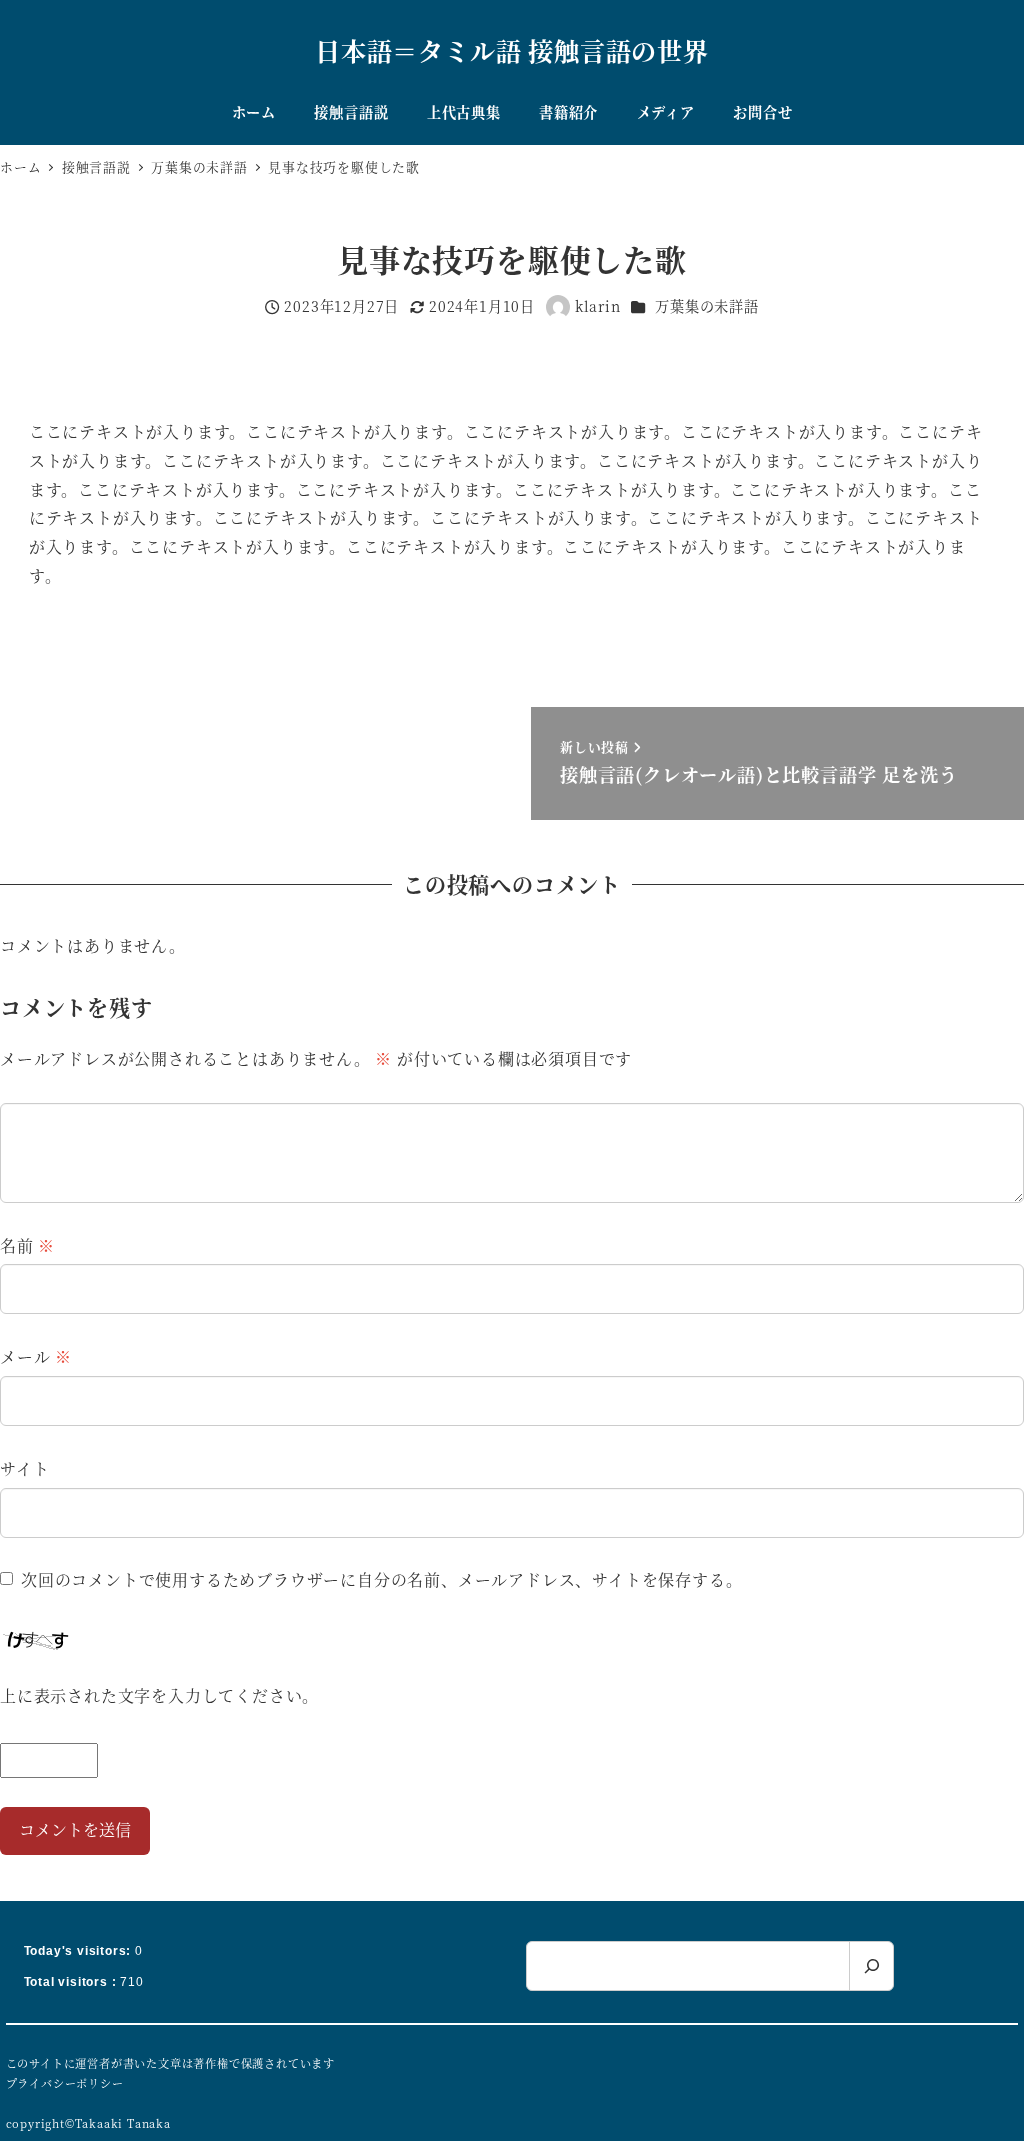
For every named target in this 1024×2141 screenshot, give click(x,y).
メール (36, 1356)
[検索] (871, 1966)
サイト (24, 1468)
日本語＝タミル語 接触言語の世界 (512, 50)
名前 (27, 1245)
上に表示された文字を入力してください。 (159, 1695)
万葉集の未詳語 (707, 306)
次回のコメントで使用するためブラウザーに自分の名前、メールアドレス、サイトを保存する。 (381, 1579)
